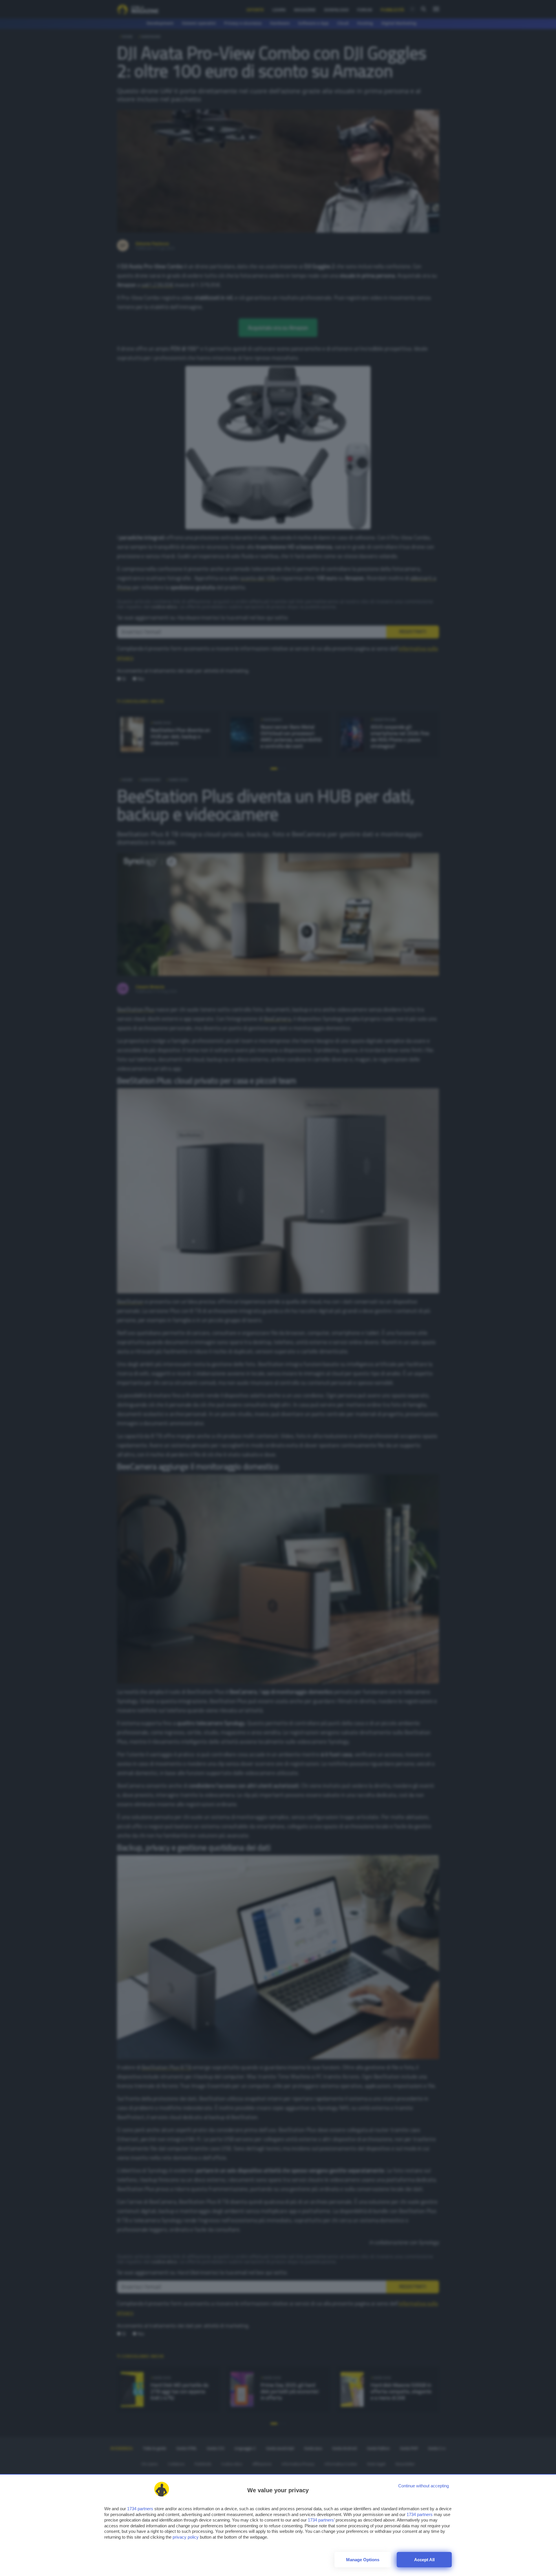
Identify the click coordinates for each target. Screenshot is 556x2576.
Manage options (363, 2560)
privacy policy (186, 2537)
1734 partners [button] (140, 2509)
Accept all (424, 2560)
